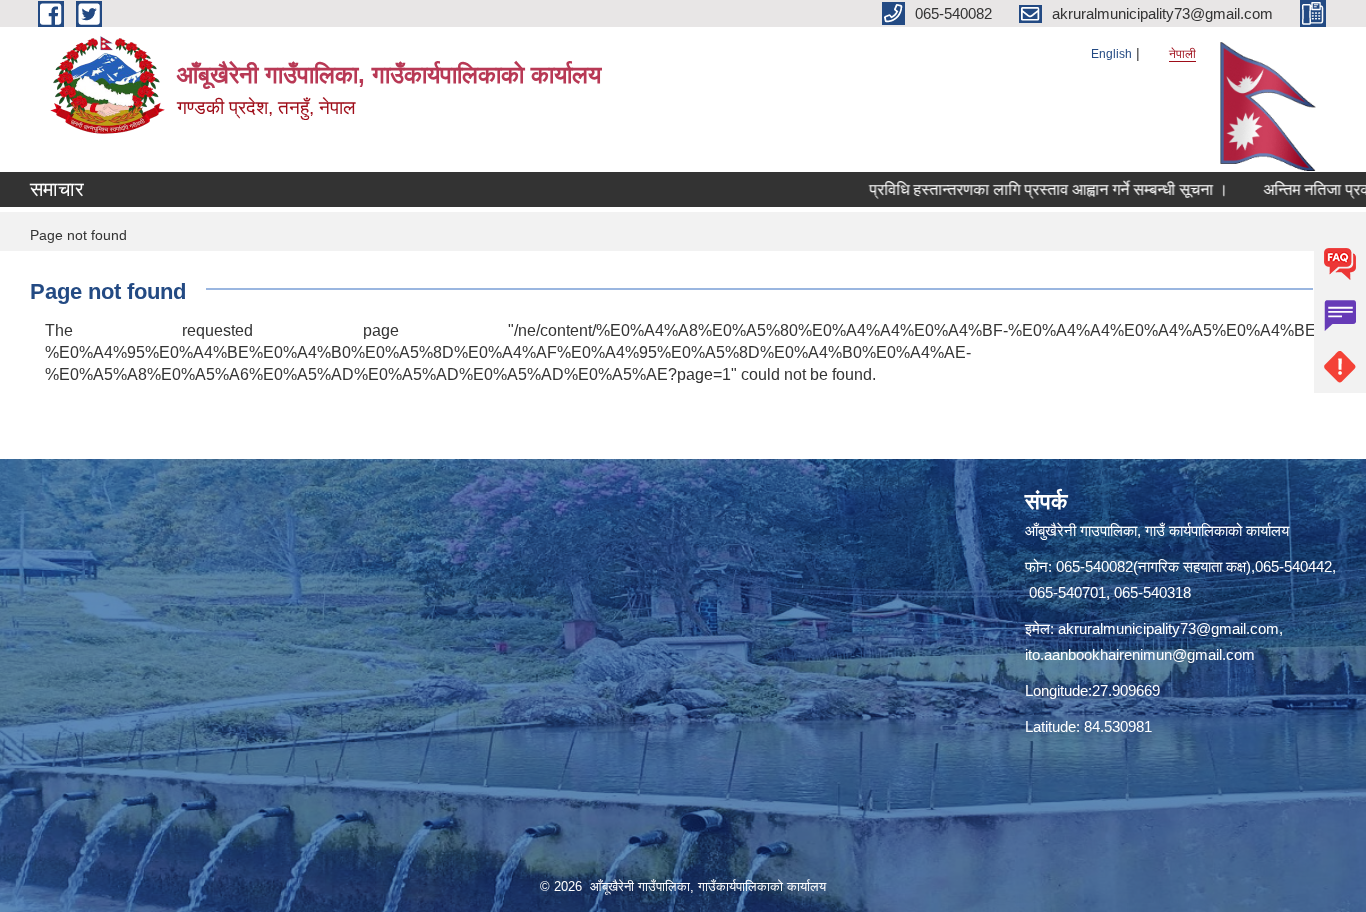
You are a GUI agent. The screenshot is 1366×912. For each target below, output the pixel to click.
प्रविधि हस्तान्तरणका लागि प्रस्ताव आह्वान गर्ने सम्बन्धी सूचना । (1021, 189)
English (1111, 54)
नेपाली (1182, 54)
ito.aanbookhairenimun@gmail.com (1140, 654)
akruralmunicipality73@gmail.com (1168, 628)
